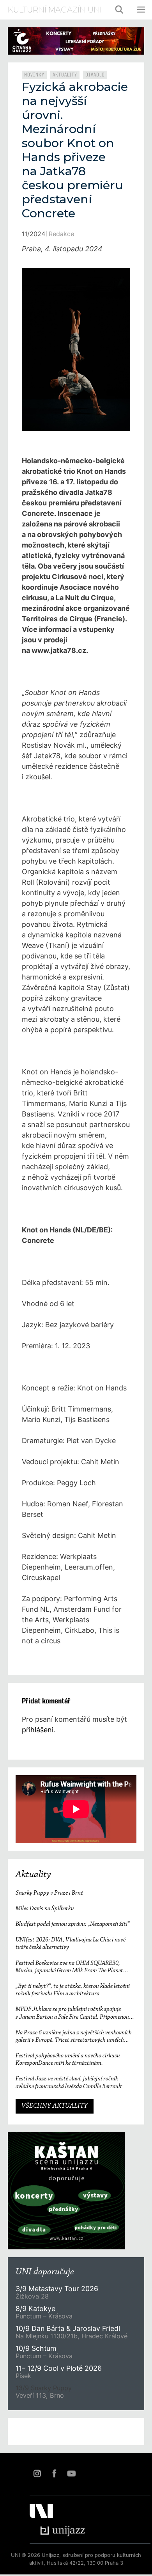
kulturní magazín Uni (55, 10)
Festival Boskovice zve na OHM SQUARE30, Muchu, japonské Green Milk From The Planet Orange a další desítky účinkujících (69, 1967)
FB (54, 2473)
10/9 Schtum (36, 2348)
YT (71, 2473)
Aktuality (65, 75)
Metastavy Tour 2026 (57, 2289)
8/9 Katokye (35, 2308)
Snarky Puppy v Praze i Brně (49, 1893)
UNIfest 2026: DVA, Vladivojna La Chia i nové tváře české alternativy (71, 1944)
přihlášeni (38, 1730)
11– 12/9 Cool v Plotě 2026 (59, 2368)
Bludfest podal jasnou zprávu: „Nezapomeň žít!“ (72, 1924)
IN (37, 2473)
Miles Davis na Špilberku (45, 1909)
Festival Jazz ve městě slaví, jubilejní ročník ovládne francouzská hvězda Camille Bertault (69, 2083)
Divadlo (95, 75)
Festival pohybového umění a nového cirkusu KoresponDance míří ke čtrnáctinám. (68, 2060)
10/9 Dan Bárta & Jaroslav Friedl (69, 2328)
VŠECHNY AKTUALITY (55, 2106)
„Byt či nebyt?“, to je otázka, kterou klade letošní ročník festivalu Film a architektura (73, 1990)
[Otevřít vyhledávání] (120, 10)
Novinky (34, 75)
